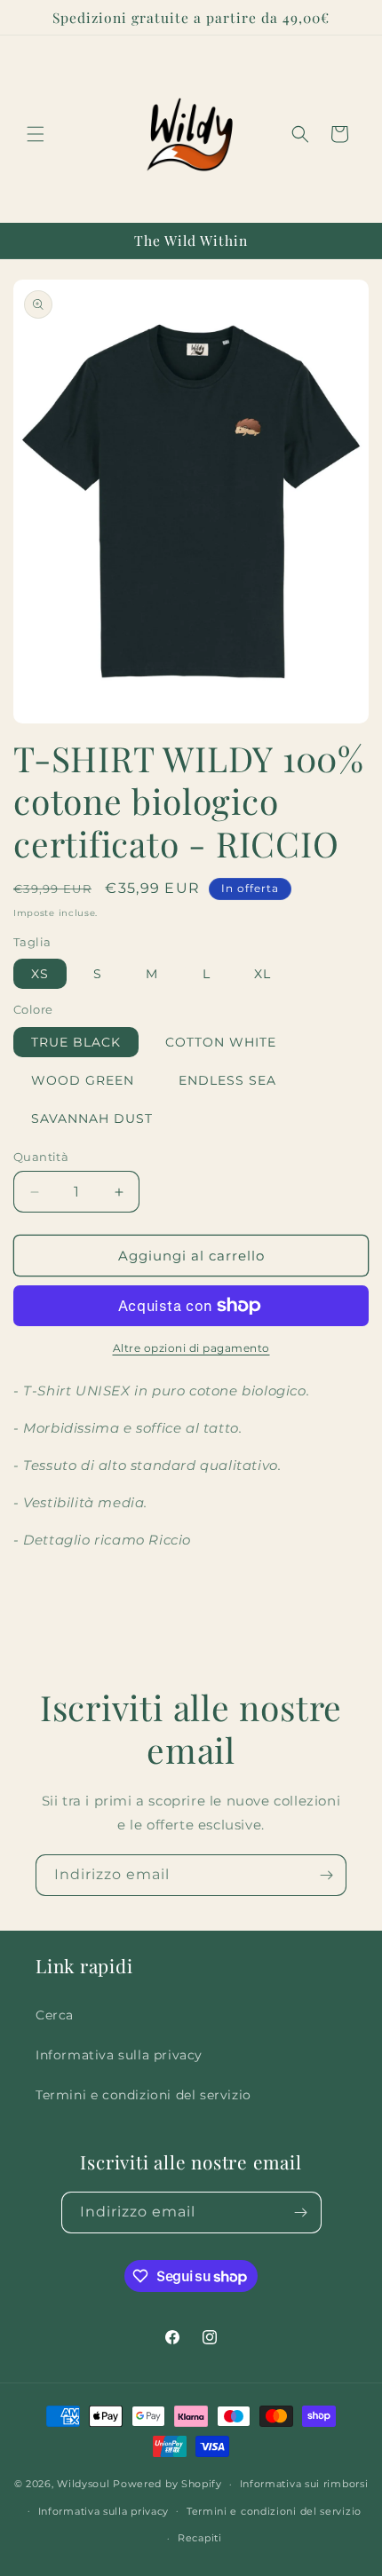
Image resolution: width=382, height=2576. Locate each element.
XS (40, 974)
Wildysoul (83, 2484)
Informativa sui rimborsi (304, 2484)
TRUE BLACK (76, 1042)
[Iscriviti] (326, 1875)
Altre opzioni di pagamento (191, 1348)
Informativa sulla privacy (119, 2055)
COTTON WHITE (221, 1042)
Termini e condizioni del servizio (143, 2095)
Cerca (55, 2015)
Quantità (41, 1157)
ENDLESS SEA (227, 1080)
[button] (36, 134)
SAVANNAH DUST (92, 1118)
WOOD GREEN (83, 1080)
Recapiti (200, 2538)
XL (263, 974)
